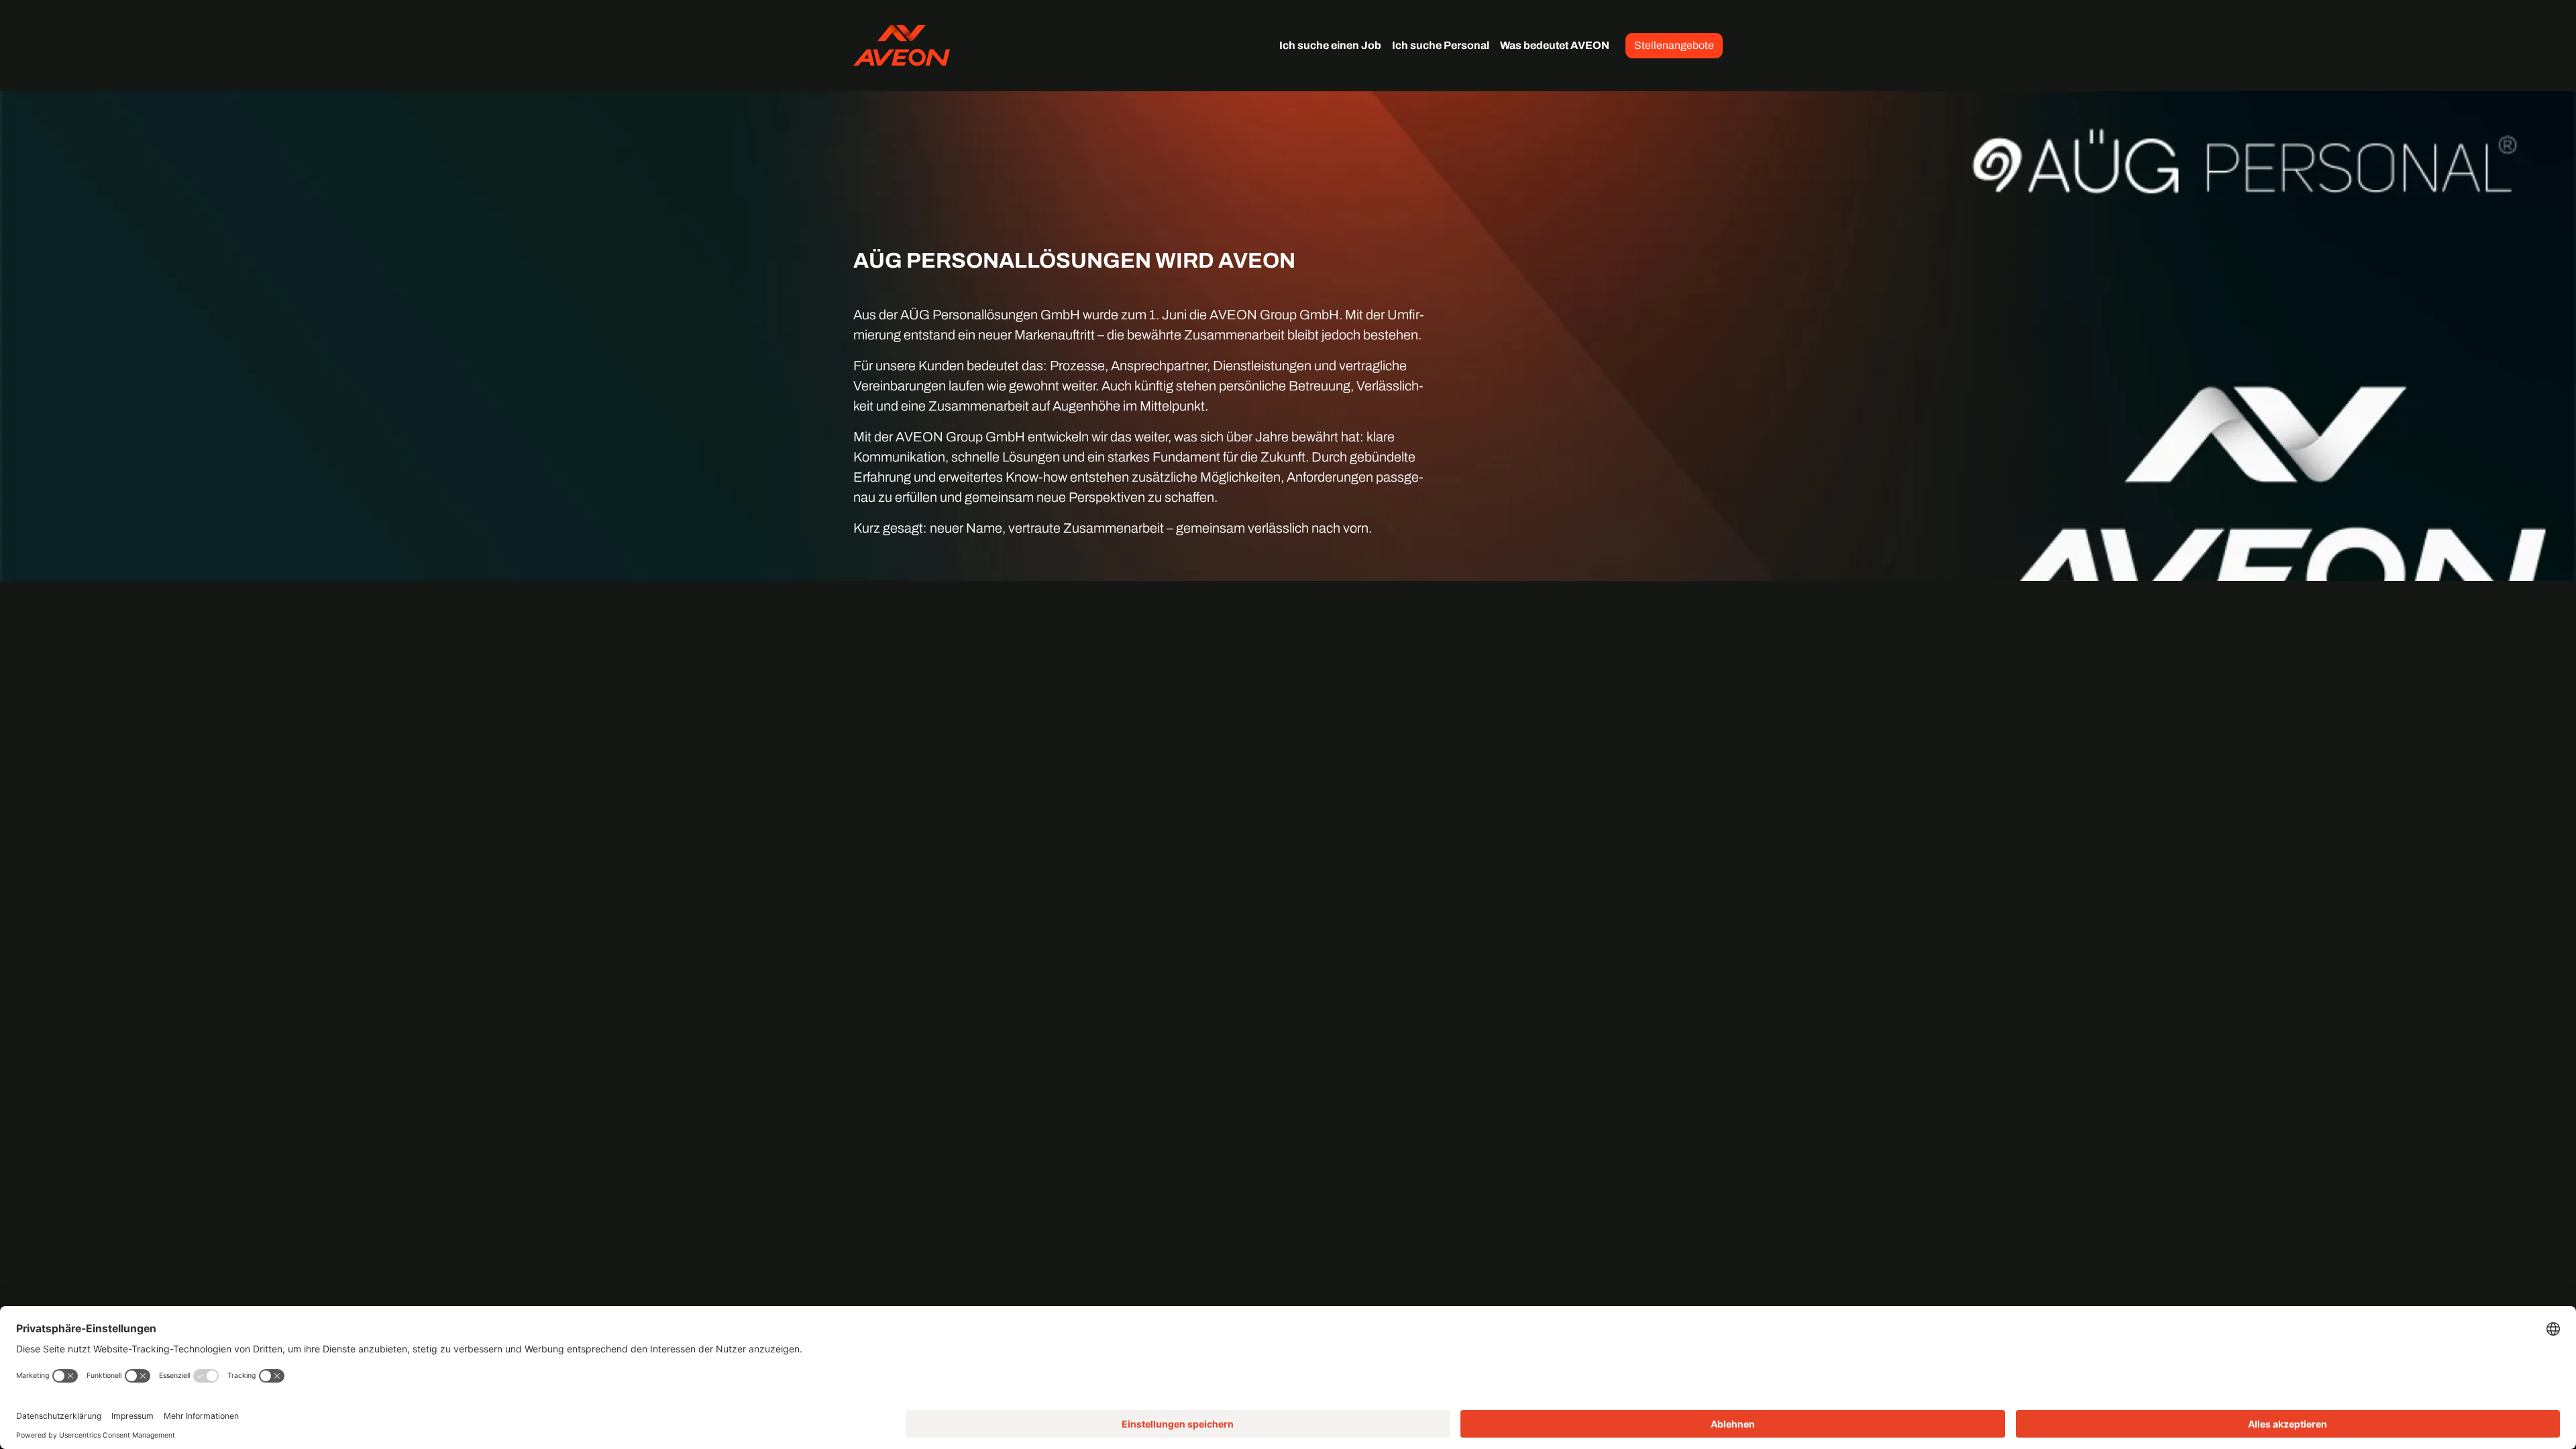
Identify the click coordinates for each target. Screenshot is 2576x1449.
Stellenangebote (1674, 45)
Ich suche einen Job (1330, 45)
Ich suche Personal (1441, 45)
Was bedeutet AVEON (1555, 45)
